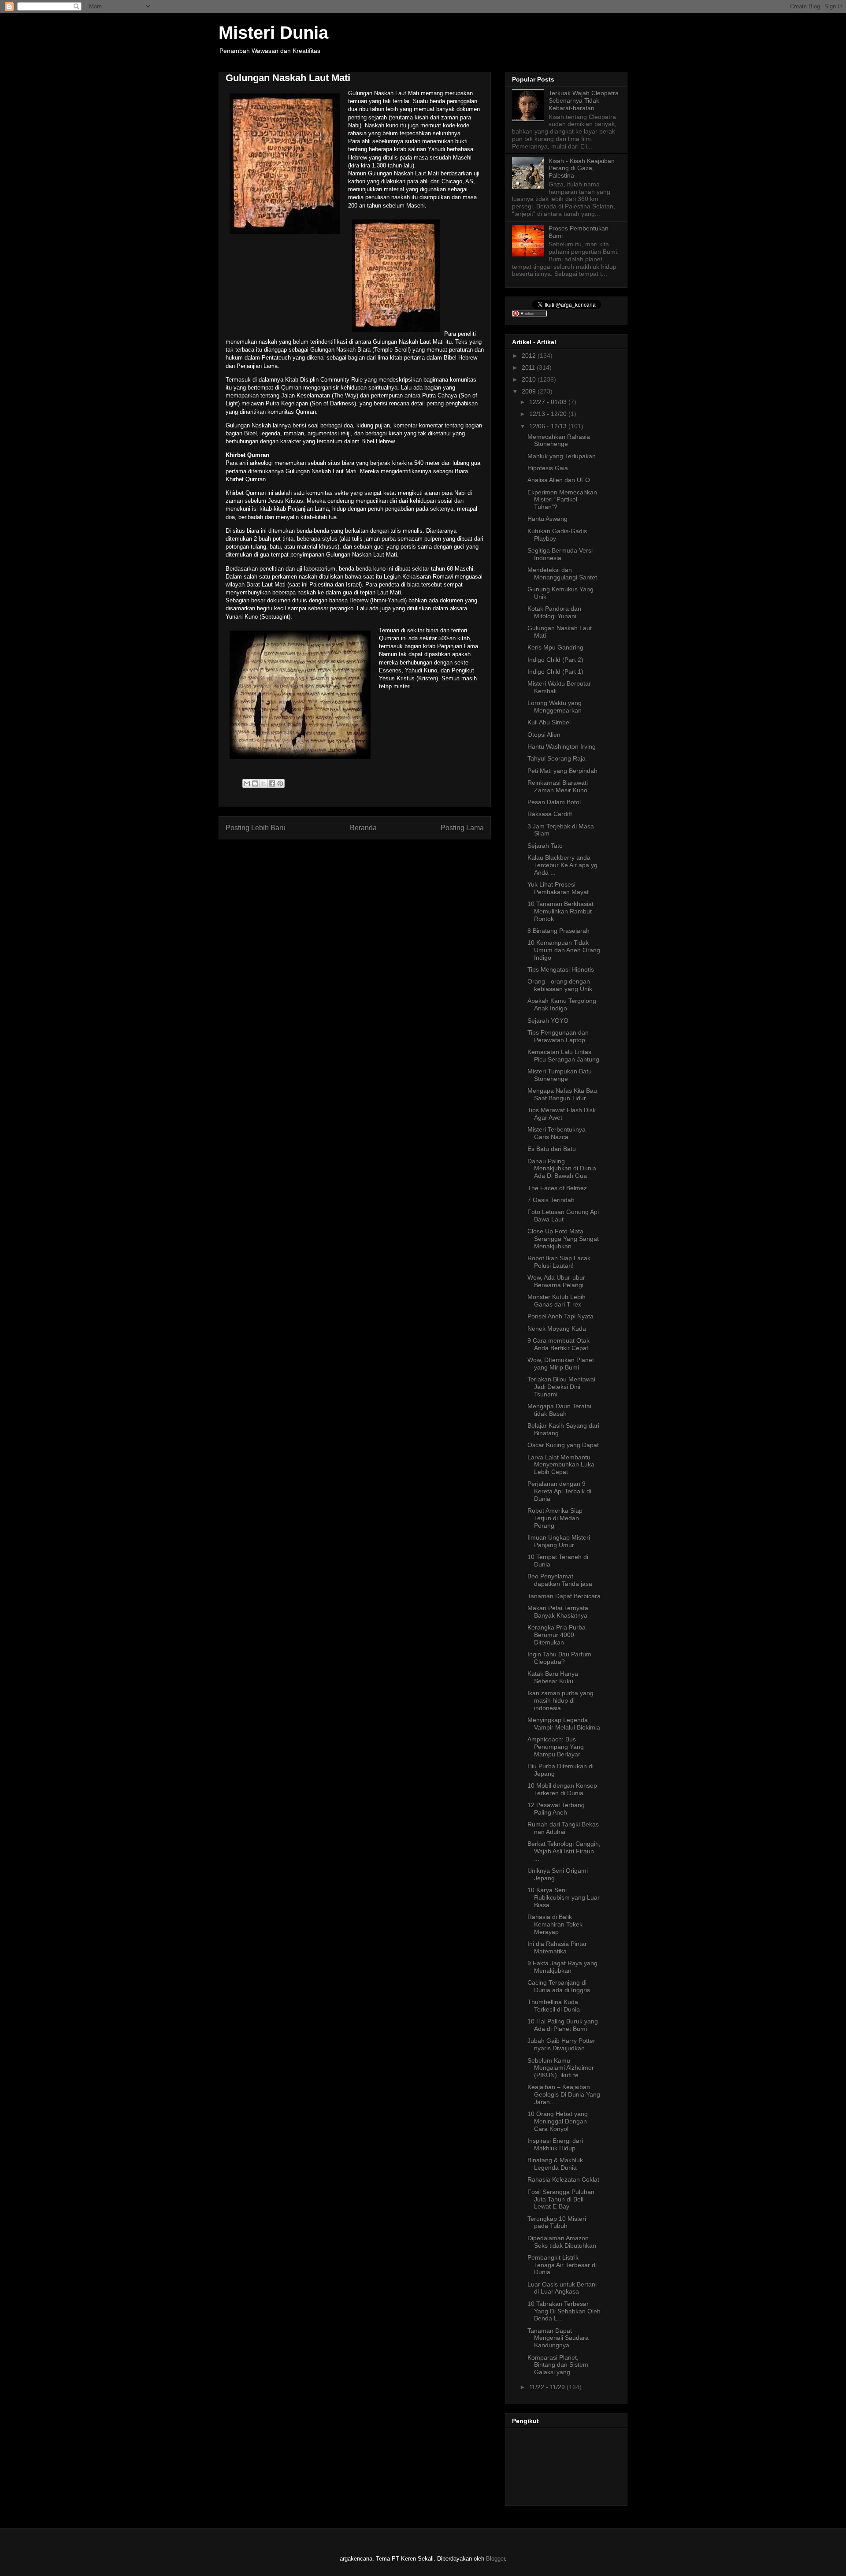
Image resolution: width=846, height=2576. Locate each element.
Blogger (495, 2559)
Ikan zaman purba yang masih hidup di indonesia (560, 1700)
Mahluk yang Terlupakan (562, 456)
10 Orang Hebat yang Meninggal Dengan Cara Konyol (558, 2121)
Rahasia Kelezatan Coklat (563, 2179)
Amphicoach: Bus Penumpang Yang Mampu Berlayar (556, 1747)
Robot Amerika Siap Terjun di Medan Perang (555, 1518)
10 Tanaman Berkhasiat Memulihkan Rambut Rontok (560, 911)
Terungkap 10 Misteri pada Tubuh (557, 2222)
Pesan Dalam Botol (554, 802)
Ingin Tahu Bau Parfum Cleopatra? (559, 1658)
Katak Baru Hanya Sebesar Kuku (553, 1677)
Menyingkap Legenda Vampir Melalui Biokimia (564, 1724)
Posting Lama (462, 828)
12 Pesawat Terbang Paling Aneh (556, 1809)
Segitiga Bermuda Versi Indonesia (560, 554)
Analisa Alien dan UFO (559, 480)
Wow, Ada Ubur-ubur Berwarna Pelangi (556, 1281)
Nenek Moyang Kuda (557, 1329)
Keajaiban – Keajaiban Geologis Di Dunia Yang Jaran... (564, 2094)
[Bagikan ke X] (263, 783)
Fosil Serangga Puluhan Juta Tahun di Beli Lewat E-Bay (561, 2199)
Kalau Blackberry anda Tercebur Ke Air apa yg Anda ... (562, 865)
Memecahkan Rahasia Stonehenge (559, 440)
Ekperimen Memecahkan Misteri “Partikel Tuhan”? (562, 500)
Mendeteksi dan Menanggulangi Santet (562, 573)
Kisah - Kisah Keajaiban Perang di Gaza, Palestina (582, 168)
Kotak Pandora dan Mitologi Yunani (554, 612)
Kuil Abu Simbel (549, 722)
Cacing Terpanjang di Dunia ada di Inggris (559, 1986)
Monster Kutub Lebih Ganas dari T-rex (557, 1301)
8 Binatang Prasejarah (558, 931)
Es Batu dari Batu (552, 1149)
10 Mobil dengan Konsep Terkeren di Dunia (562, 1789)
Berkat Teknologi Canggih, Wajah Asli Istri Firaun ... (564, 1851)
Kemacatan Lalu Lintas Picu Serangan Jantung (563, 1056)
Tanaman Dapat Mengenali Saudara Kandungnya (558, 2338)
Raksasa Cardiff (550, 814)
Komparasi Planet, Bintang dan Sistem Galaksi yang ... (558, 2365)
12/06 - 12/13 (549, 426)
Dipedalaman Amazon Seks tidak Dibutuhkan (562, 2242)
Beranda (363, 828)
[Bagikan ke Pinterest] (280, 783)
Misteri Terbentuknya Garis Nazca (557, 1133)
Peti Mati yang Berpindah (562, 771)
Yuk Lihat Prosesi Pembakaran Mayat (558, 888)
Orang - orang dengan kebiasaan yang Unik (560, 985)
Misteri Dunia (273, 33)
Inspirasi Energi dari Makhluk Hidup (555, 2144)
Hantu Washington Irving (562, 746)
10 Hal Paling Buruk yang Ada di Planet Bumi (563, 2025)
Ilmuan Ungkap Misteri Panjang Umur (559, 1541)
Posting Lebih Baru (256, 828)
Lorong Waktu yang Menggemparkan (555, 707)
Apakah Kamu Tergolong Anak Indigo (562, 1004)
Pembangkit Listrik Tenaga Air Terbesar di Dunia (562, 2265)
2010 (530, 379)
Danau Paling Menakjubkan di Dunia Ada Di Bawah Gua (562, 1169)
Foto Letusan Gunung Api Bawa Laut (563, 1216)
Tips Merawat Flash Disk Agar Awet (562, 1114)
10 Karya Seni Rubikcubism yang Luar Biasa (564, 1897)
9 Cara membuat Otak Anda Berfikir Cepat (558, 1344)
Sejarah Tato (545, 846)
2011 (529, 367)
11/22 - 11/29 (548, 2387)
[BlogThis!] (255, 783)
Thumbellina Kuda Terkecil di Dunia (554, 2006)
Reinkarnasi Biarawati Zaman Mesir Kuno (558, 786)
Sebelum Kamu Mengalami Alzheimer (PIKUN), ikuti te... (561, 2068)
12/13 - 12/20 (549, 414)
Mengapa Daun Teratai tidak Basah (559, 1410)
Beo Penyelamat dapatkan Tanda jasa (560, 1580)
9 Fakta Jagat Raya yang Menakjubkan (562, 1967)
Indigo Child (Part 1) (555, 672)
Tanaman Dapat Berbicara (564, 1596)
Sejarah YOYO (548, 1021)
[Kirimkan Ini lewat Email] (247, 783)
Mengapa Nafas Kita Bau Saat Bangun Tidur (562, 1094)
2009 (530, 391)
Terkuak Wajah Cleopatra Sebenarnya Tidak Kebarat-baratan (584, 100)
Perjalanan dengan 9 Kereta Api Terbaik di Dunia (559, 1491)
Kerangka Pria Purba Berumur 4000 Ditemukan (557, 1635)
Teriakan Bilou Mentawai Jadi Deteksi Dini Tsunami (561, 1387)
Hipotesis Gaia (548, 468)
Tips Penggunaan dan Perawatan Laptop (558, 1036)
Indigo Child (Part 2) (555, 660)
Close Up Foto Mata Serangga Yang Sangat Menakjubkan (563, 1239)
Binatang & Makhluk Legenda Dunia (555, 2164)
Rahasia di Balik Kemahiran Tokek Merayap (555, 1924)
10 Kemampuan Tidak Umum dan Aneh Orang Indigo (564, 950)
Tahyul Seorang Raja (557, 758)
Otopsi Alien (544, 735)
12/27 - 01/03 (549, 402)
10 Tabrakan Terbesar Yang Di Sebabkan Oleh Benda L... (564, 2311)
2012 (530, 356)
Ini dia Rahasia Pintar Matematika (557, 1947)
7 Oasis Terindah (551, 1200)
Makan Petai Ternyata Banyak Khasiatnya (558, 1612)
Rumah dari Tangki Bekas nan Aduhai (563, 1828)
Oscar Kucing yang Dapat (563, 1445)
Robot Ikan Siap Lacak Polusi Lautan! (559, 1262)
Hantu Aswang (547, 519)
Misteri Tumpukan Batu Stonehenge (560, 1075)
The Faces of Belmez (557, 1188)
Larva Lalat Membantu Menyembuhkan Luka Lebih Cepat (561, 1465)
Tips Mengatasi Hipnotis (561, 969)
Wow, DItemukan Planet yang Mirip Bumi (561, 1364)
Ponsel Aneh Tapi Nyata (560, 1316)
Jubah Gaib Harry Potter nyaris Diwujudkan (561, 2044)
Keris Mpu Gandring (555, 647)
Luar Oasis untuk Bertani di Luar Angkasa (562, 2288)
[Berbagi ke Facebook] (272, 783)
